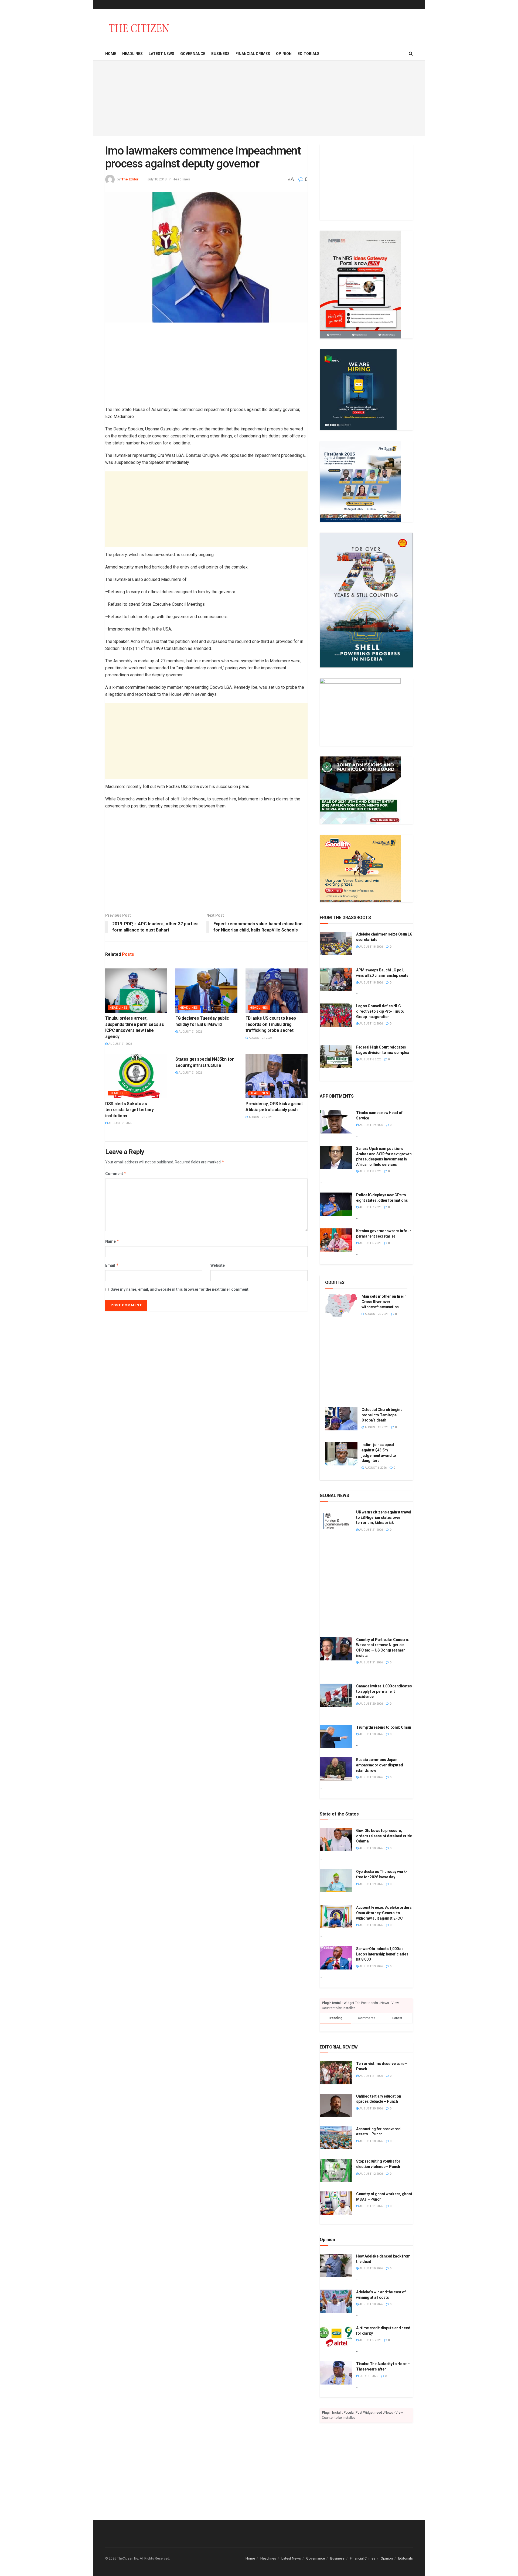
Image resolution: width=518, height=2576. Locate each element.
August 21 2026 (120, 1044)
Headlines (132, 54)
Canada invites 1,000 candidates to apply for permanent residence (384, 1691)
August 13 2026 (376, 1427)
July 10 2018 (157, 179)
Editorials (309, 54)
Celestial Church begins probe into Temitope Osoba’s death (382, 1415)
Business (220, 54)
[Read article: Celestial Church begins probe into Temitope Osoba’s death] (341, 1419)
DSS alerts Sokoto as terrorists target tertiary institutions (129, 1110)
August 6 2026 (370, 1059)
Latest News (161, 54)
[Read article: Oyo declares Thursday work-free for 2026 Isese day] (336, 1881)
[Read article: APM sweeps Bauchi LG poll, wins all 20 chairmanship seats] (336, 979)
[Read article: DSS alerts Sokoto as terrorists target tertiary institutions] (136, 1076)
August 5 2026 (370, 2340)
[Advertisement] (259, 98)
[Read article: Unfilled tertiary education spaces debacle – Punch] (336, 2105)
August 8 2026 (370, 1171)
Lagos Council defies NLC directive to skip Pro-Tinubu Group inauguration (380, 1011)
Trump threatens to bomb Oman (384, 1727)
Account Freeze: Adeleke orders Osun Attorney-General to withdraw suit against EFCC (384, 1913)
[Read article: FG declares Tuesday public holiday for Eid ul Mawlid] (206, 991)
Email (112, 1265)
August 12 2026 (371, 1024)
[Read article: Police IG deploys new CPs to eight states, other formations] (336, 1204)
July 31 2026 (368, 2376)
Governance (193, 54)
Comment (116, 1174)
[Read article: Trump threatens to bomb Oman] (336, 1736)
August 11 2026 (371, 2206)
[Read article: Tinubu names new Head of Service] (336, 1122)
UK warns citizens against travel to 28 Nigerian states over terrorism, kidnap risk (384, 1517)
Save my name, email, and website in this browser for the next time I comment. (180, 1289)
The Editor (130, 179)
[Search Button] (411, 54)
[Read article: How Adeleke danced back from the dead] (336, 2265)
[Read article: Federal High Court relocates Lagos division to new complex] (336, 1056)
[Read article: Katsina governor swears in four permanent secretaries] (336, 1240)
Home (111, 54)
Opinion (284, 54)
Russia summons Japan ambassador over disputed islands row (379, 1765)
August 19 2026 (371, 1125)
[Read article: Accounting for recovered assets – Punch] (336, 2138)
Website (218, 1265)
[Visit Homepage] (139, 28)
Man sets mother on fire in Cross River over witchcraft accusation (384, 1302)
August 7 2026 (370, 1207)
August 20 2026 (376, 1314)
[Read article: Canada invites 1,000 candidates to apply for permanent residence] (336, 1695)
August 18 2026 (371, 947)
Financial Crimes (253, 54)
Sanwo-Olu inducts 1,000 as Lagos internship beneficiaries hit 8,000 (382, 1954)
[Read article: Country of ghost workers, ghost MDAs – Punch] (336, 2203)
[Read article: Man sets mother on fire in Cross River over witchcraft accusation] (341, 1306)
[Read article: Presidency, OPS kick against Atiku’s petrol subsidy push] (277, 1076)
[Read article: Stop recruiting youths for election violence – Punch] (336, 2170)
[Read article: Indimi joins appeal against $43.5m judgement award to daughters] (341, 1454)
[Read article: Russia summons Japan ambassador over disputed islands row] (336, 1769)
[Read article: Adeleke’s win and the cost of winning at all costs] (336, 2301)
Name (112, 1241)
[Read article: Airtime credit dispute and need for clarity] (336, 2337)
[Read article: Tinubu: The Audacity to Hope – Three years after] (336, 2373)
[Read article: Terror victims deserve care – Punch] (336, 2073)
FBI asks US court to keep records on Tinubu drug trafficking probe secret (271, 1024)
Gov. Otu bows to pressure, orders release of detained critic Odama (384, 1836)
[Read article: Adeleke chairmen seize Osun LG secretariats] (336, 943)
